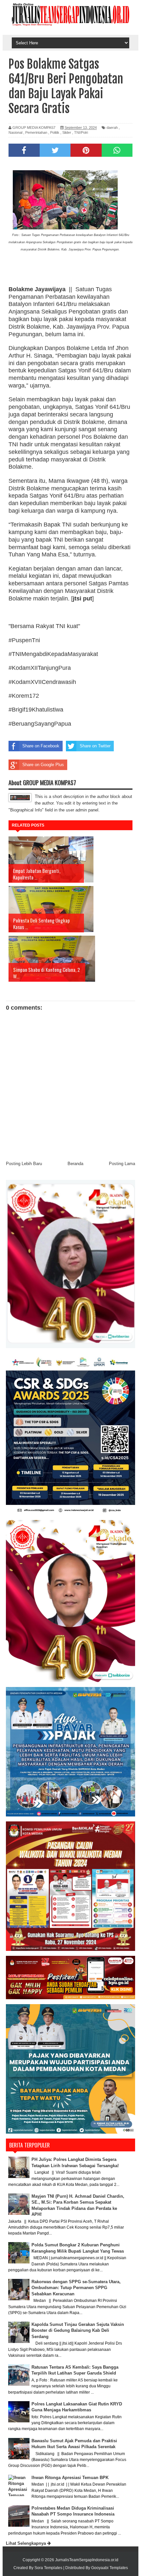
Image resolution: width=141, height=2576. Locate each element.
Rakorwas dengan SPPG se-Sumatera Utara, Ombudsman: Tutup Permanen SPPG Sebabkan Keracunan (76, 2288)
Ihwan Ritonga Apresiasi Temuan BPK (70, 2478)
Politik (55, 132)
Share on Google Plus (43, 765)
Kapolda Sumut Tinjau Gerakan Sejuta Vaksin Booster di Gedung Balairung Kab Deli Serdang (78, 2330)
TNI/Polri (81, 132)
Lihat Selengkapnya (27, 2543)
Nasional (15, 132)
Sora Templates (48, 2568)
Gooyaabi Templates (110, 2568)
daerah (112, 128)
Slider (67, 132)
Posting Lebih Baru (24, 1164)
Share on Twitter (95, 746)
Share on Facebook (41, 746)
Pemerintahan (36, 132)
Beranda (75, 1164)
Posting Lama (122, 1164)
